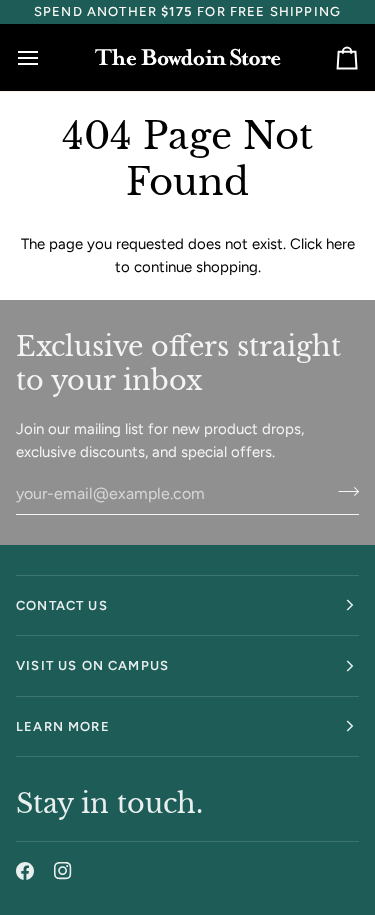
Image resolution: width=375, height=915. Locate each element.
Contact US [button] (62, 605)
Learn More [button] (63, 726)
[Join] (342, 491)
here (340, 244)
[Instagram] (63, 871)
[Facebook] (25, 871)
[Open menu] (46, 57)
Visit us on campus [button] (92, 665)
